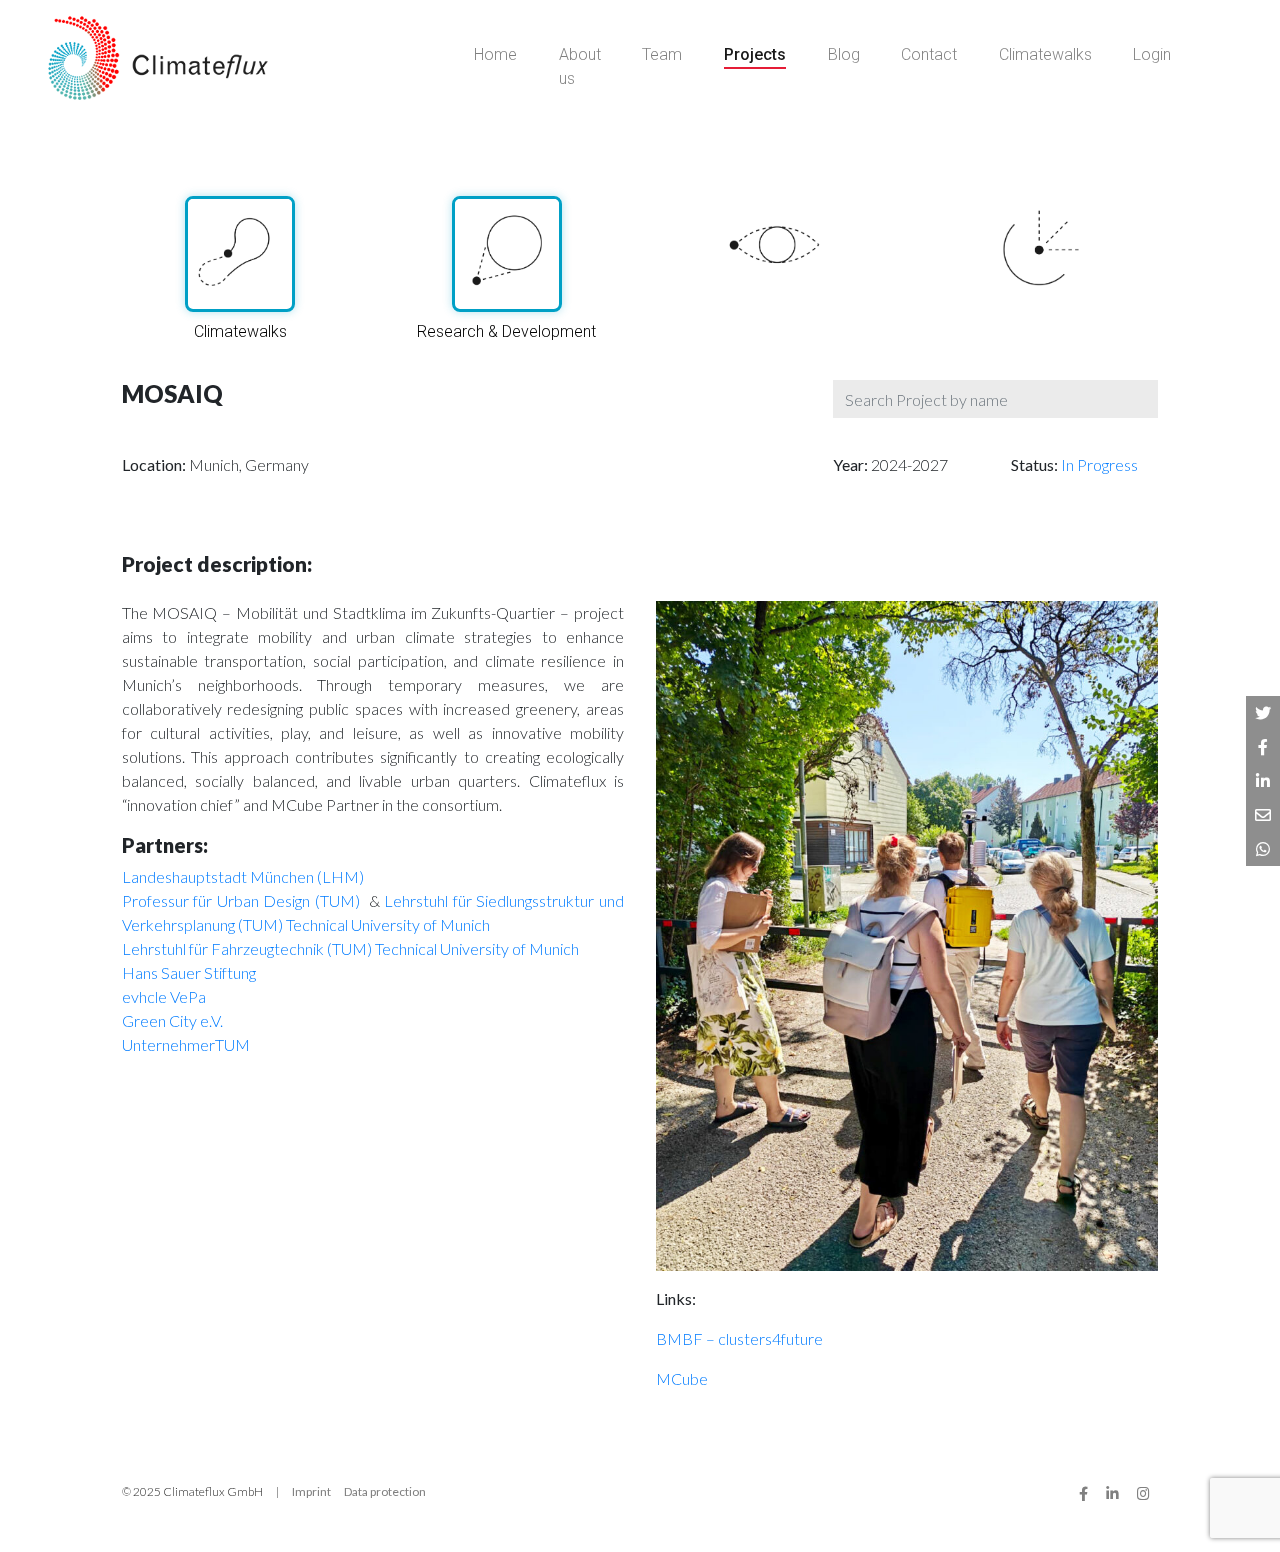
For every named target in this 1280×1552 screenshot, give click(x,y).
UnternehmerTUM (186, 1044)
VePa (188, 996)
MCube (682, 1378)
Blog (844, 54)
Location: (155, 464)
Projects (755, 54)
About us (580, 66)
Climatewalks (1045, 54)
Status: (1036, 464)
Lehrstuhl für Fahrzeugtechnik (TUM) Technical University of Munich (350, 948)
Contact (929, 54)
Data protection (385, 1491)
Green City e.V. (172, 1020)
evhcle (144, 996)
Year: (852, 464)
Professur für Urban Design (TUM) (243, 900)
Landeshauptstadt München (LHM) (243, 876)
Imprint (311, 1491)
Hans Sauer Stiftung (189, 972)
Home (495, 54)
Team (662, 54)
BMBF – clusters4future (739, 1338)
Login (1152, 54)
